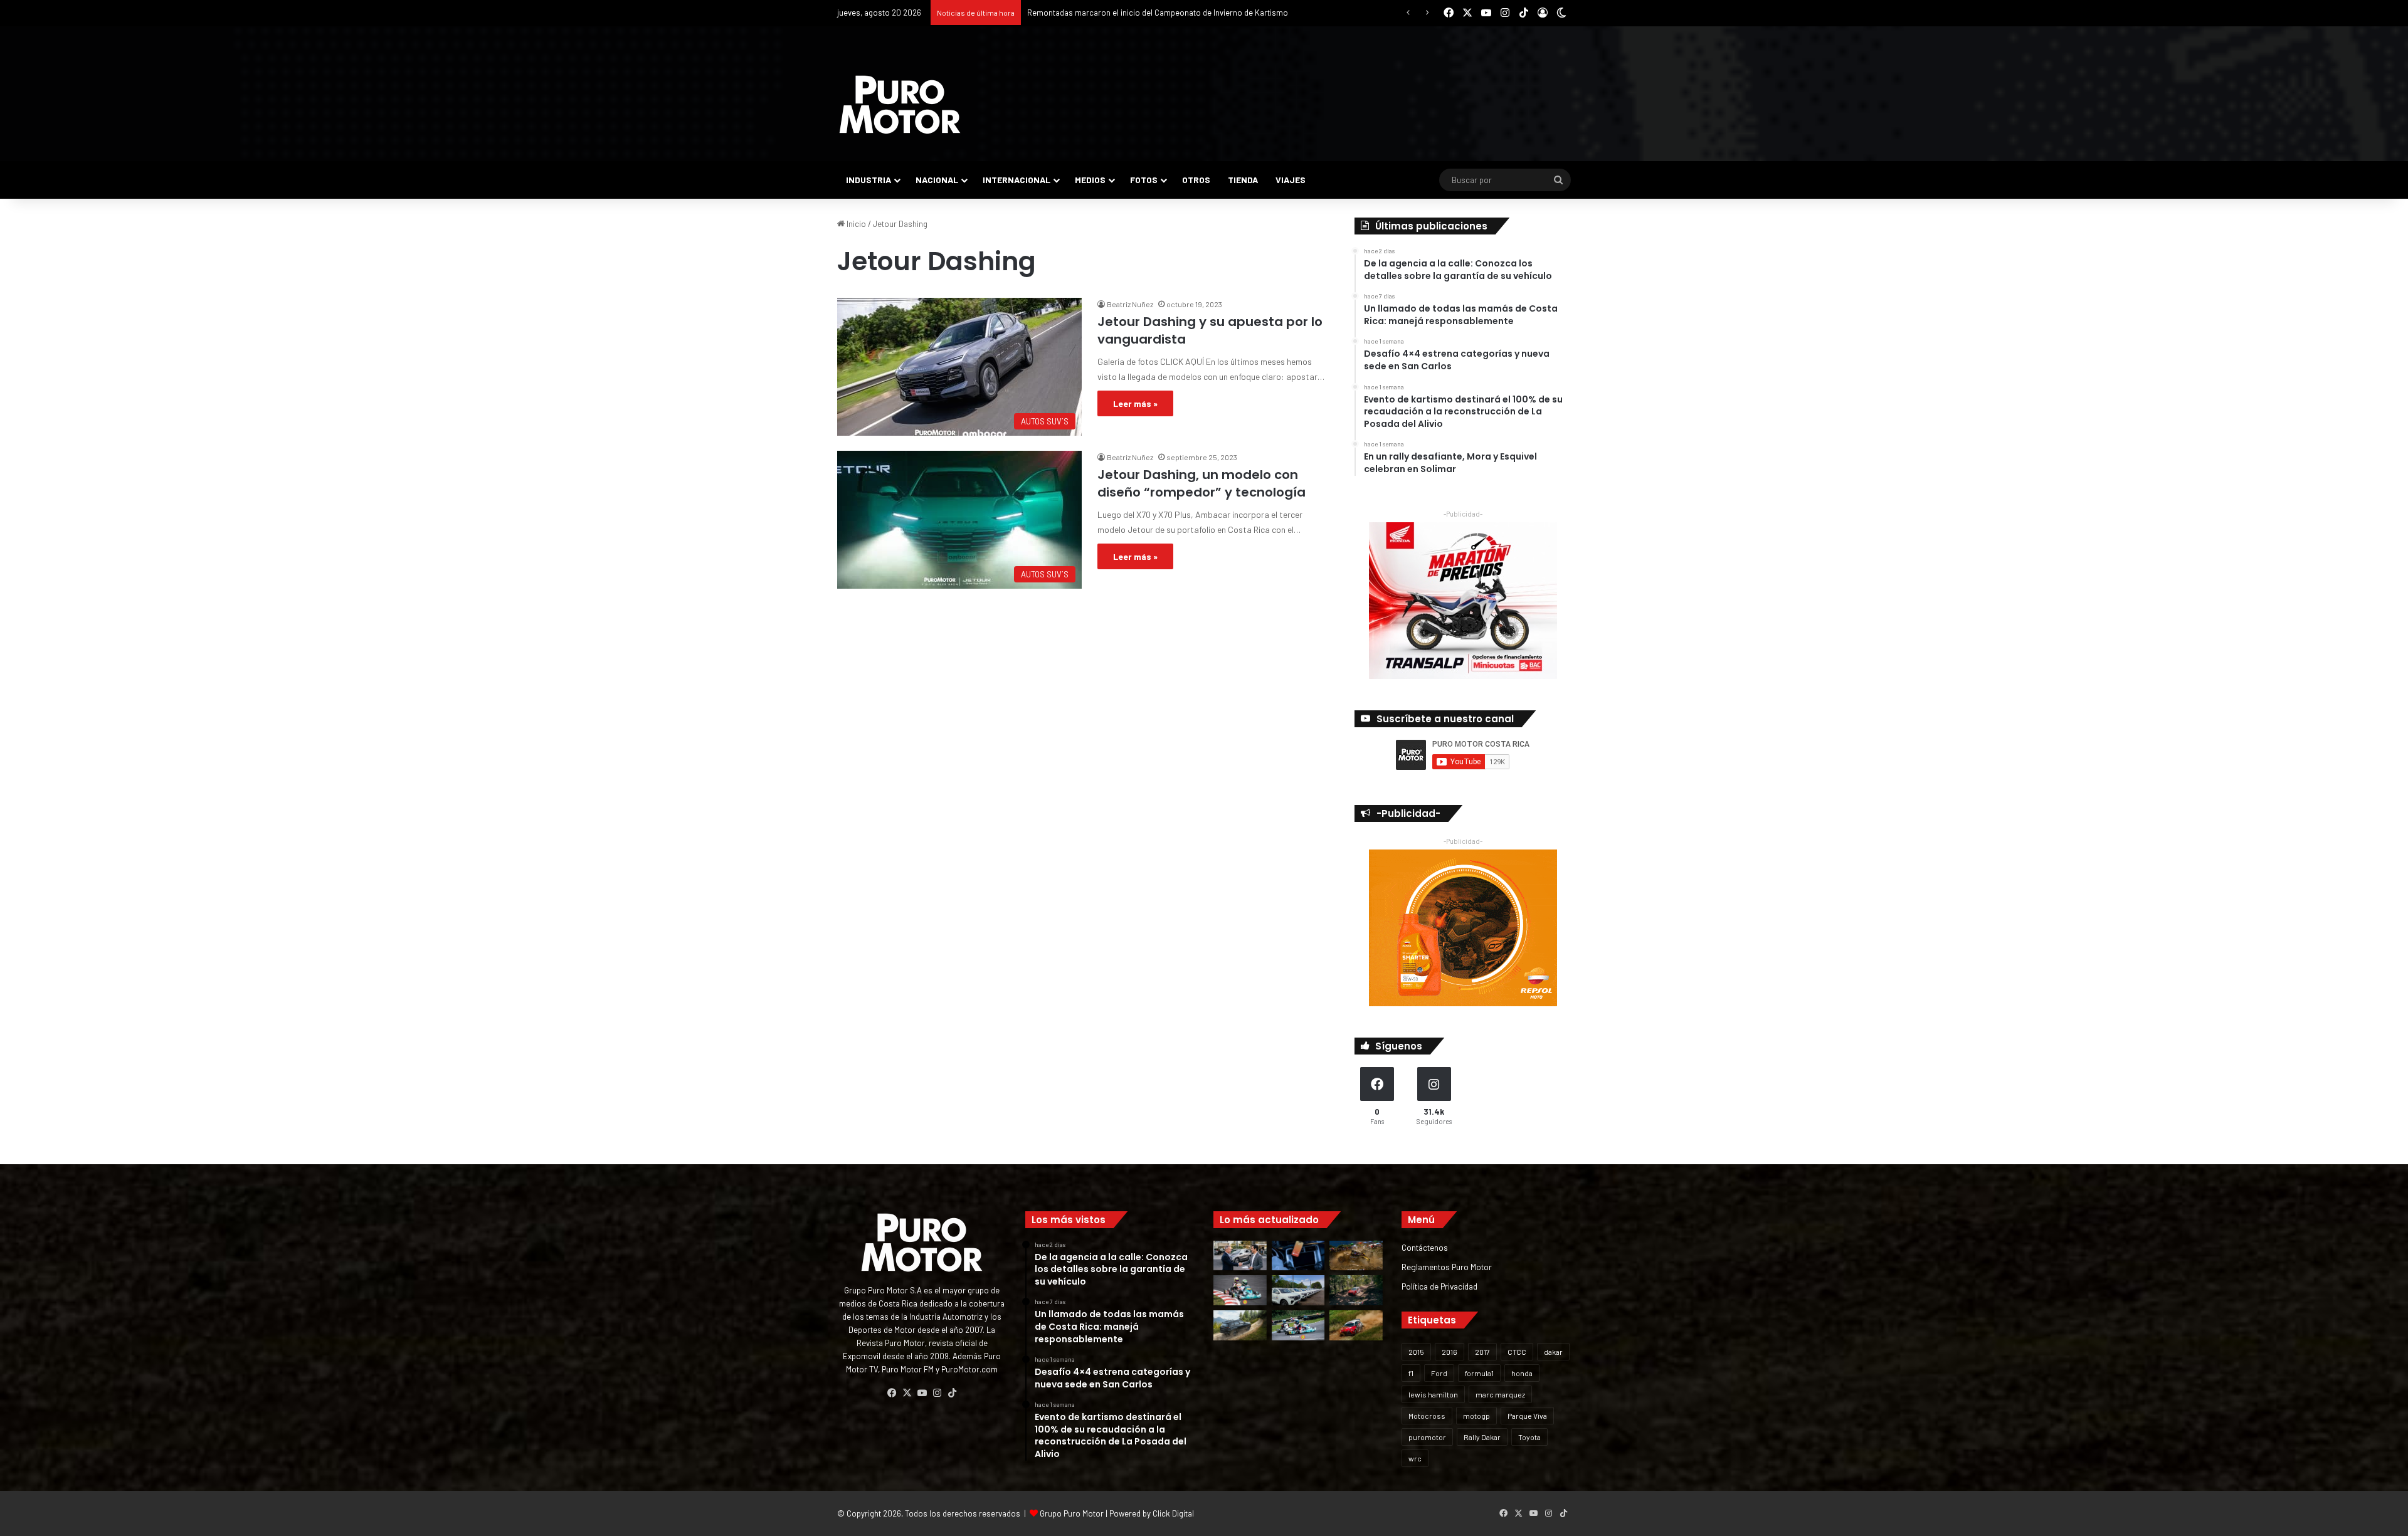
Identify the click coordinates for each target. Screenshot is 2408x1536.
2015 (1416, 1352)
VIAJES (1291, 180)
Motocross (1427, 1416)
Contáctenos (1425, 1247)
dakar (1553, 1352)
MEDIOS (1090, 180)
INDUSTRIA (869, 180)
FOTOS (1144, 180)
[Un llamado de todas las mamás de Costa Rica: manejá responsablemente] (1298, 1256)
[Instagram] (937, 1393)
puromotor (1427, 1437)
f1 (1411, 1373)
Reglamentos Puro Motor (1447, 1267)
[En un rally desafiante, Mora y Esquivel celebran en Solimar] (1356, 1290)
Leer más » (1135, 403)
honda (1522, 1373)
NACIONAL (937, 180)
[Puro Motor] (900, 105)
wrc (1415, 1458)
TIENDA (1243, 180)
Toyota (1529, 1437)
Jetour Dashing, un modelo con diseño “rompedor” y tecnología (1201, 483)
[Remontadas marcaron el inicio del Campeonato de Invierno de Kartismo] (1298, 1325)
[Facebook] (892, 1393)
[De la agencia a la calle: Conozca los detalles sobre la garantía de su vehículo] (1240, 1256)
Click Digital (1173, 1513)
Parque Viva (1527, 1416)
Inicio (855, 224)
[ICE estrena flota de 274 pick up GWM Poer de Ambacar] (1298, 1290)
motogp (1476, 1416)
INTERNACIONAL (1017, 180)
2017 (1482, 1352)
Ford (1439, 1373)
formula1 (1479, 1373)
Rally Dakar (1482, 1437)
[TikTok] (952, 1393)
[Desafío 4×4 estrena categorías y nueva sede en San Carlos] (1356, 1256)
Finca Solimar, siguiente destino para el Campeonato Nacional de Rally (1153, 13)
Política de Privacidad (1439, 1286)
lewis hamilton (1433, 1394)
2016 (1450, 1352)
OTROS (1196, 180)
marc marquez (1500, 1394)
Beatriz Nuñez (1130, 304)
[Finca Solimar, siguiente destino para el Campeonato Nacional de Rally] (1356, 1325)
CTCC (1517, 1352)
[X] (907, 1393)
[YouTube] (922, 1393)
